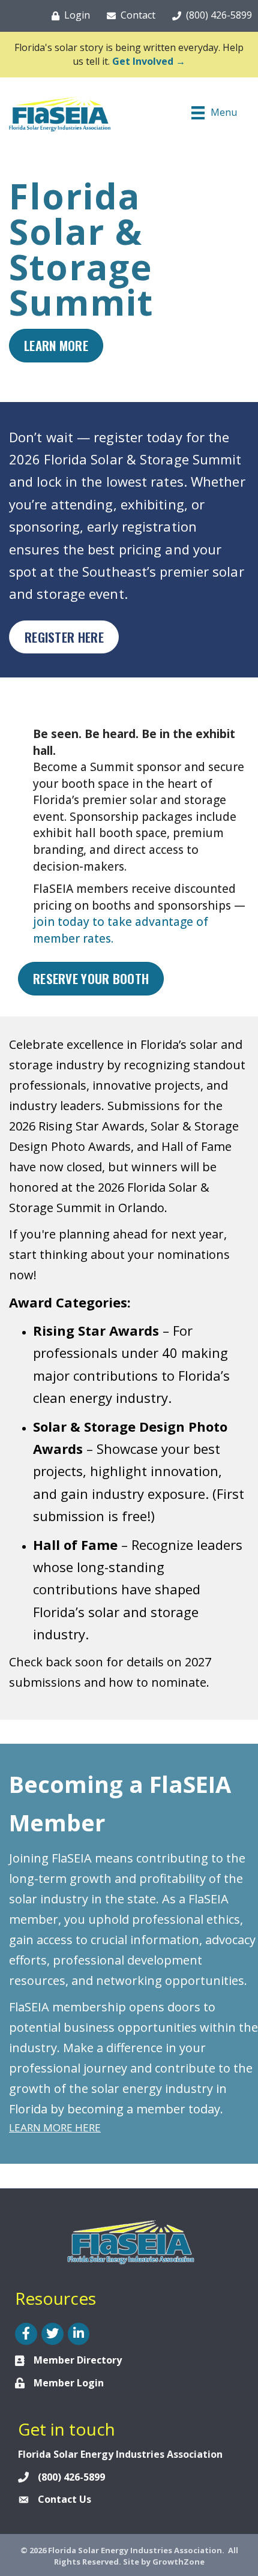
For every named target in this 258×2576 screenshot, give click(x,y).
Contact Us (64, 2499)
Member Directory (78, 2360)
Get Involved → (149, 61)
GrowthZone (178, 2562)
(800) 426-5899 (71, 2477)
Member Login (69, 2383)
